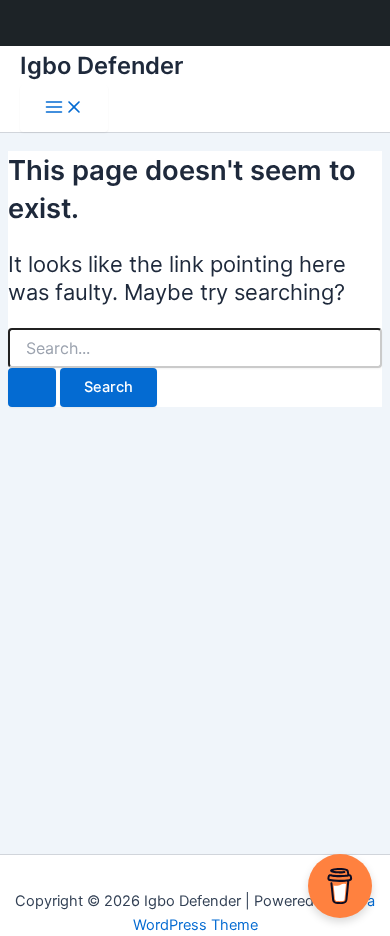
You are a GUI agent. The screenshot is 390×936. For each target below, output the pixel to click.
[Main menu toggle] (64, 108)
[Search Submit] (32, 387)
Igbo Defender (101, 65)
